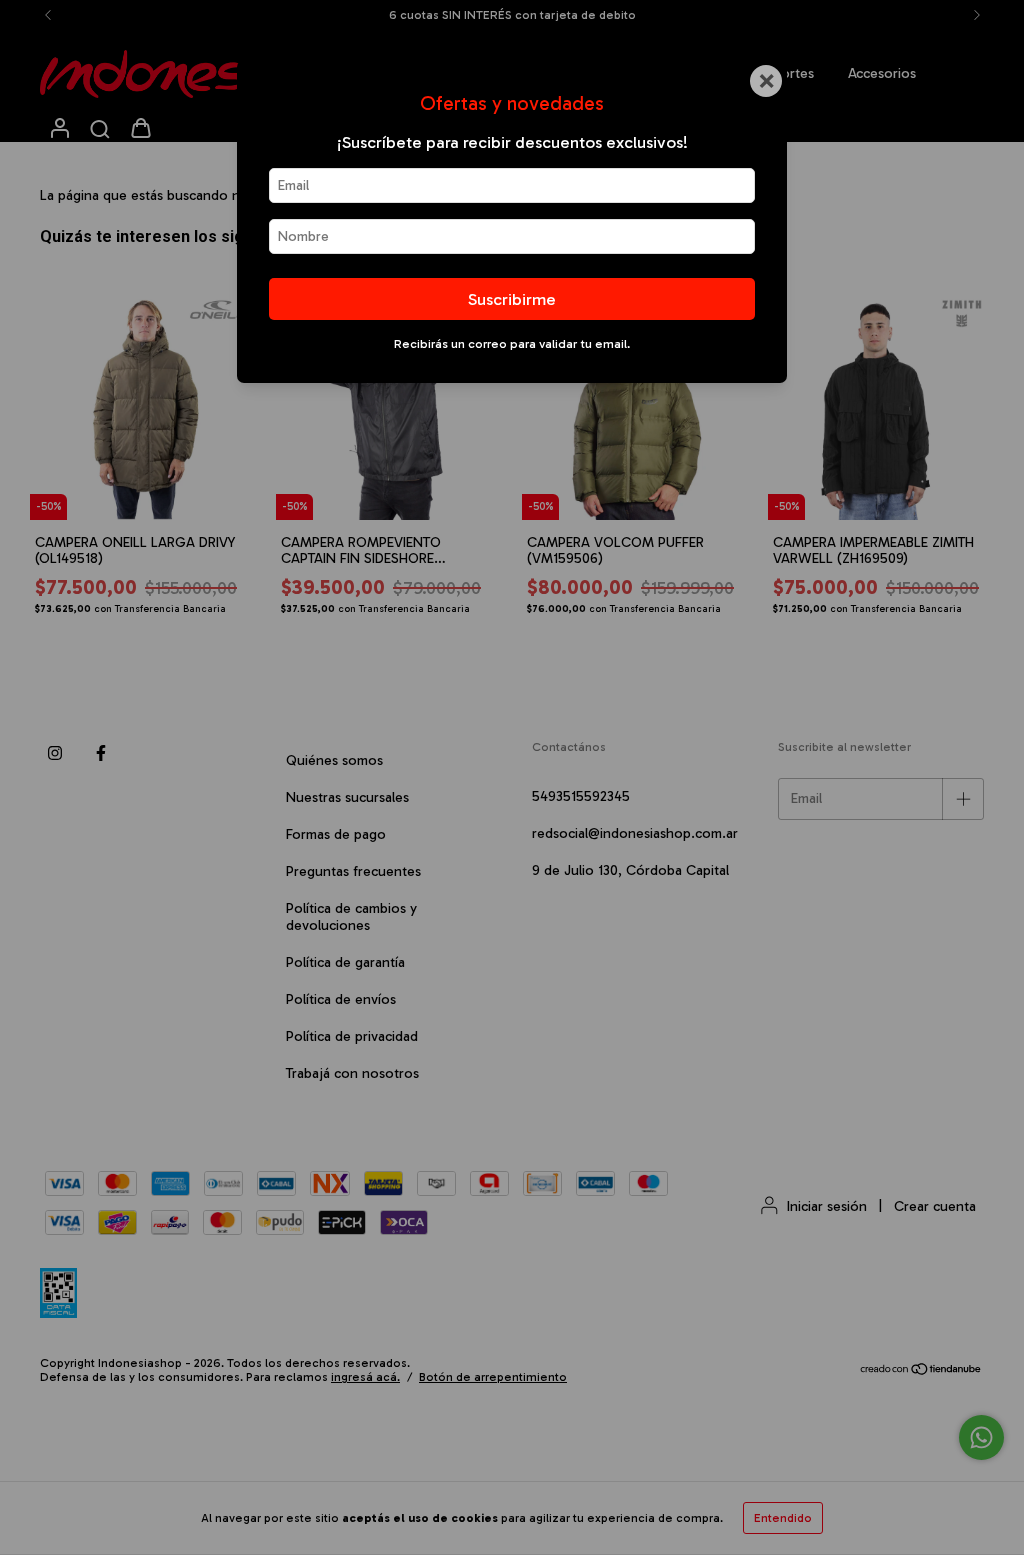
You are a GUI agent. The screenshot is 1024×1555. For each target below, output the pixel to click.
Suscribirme (512, 299)
